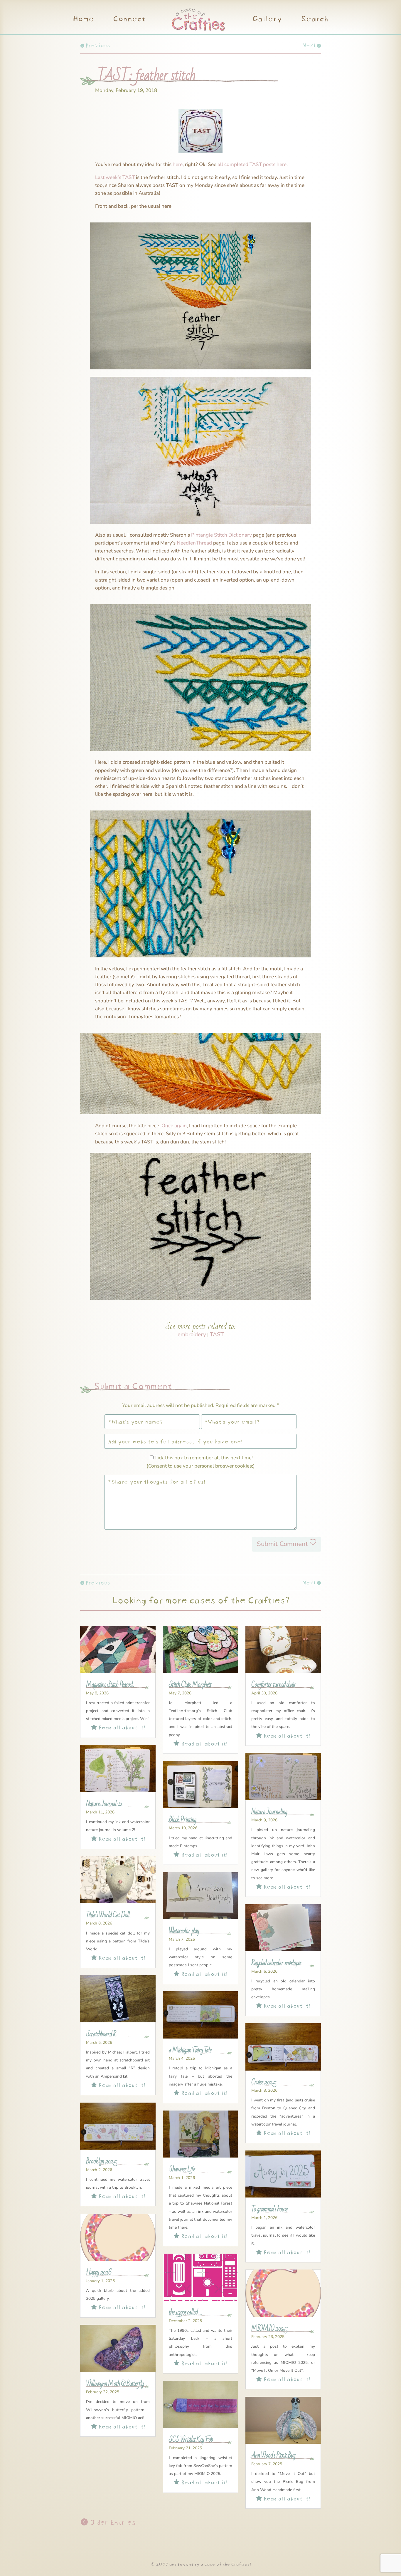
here (178, 164)
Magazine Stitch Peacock (110, 1685)
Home (83, 20)
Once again (174, 1126)
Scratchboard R (101, 2034)
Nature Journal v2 (104, 1804)
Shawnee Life (182, 2169)
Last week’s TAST (115, 177)
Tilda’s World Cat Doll (108, 1915)
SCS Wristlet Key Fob (191, 2440)
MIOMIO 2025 (269, 2329)
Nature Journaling (269, 1812)
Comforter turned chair (274, 1685)
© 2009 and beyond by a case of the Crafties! (201, 2564)
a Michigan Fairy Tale (190, 2050)
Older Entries (112, 2521)
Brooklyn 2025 (102, 2161)
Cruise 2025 (264, 2082)
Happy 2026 (99, 2272)
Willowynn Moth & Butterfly (115, 2384)
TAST (217, 1334)
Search (314, 20)
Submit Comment (282, 1544)
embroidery (192, 1334)
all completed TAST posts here (252, 164)
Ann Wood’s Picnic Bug (273, 2456)
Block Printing (182, 1820)
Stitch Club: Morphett (190, 1685)
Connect (129, 20)
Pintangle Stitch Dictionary (221, 535)
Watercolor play (184, 1931)
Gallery (267, 20)
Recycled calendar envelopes (276, 1963)
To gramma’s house (269, 2209)
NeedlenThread (194, 543)
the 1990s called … (185, 2312)
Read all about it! (118, 1727)
